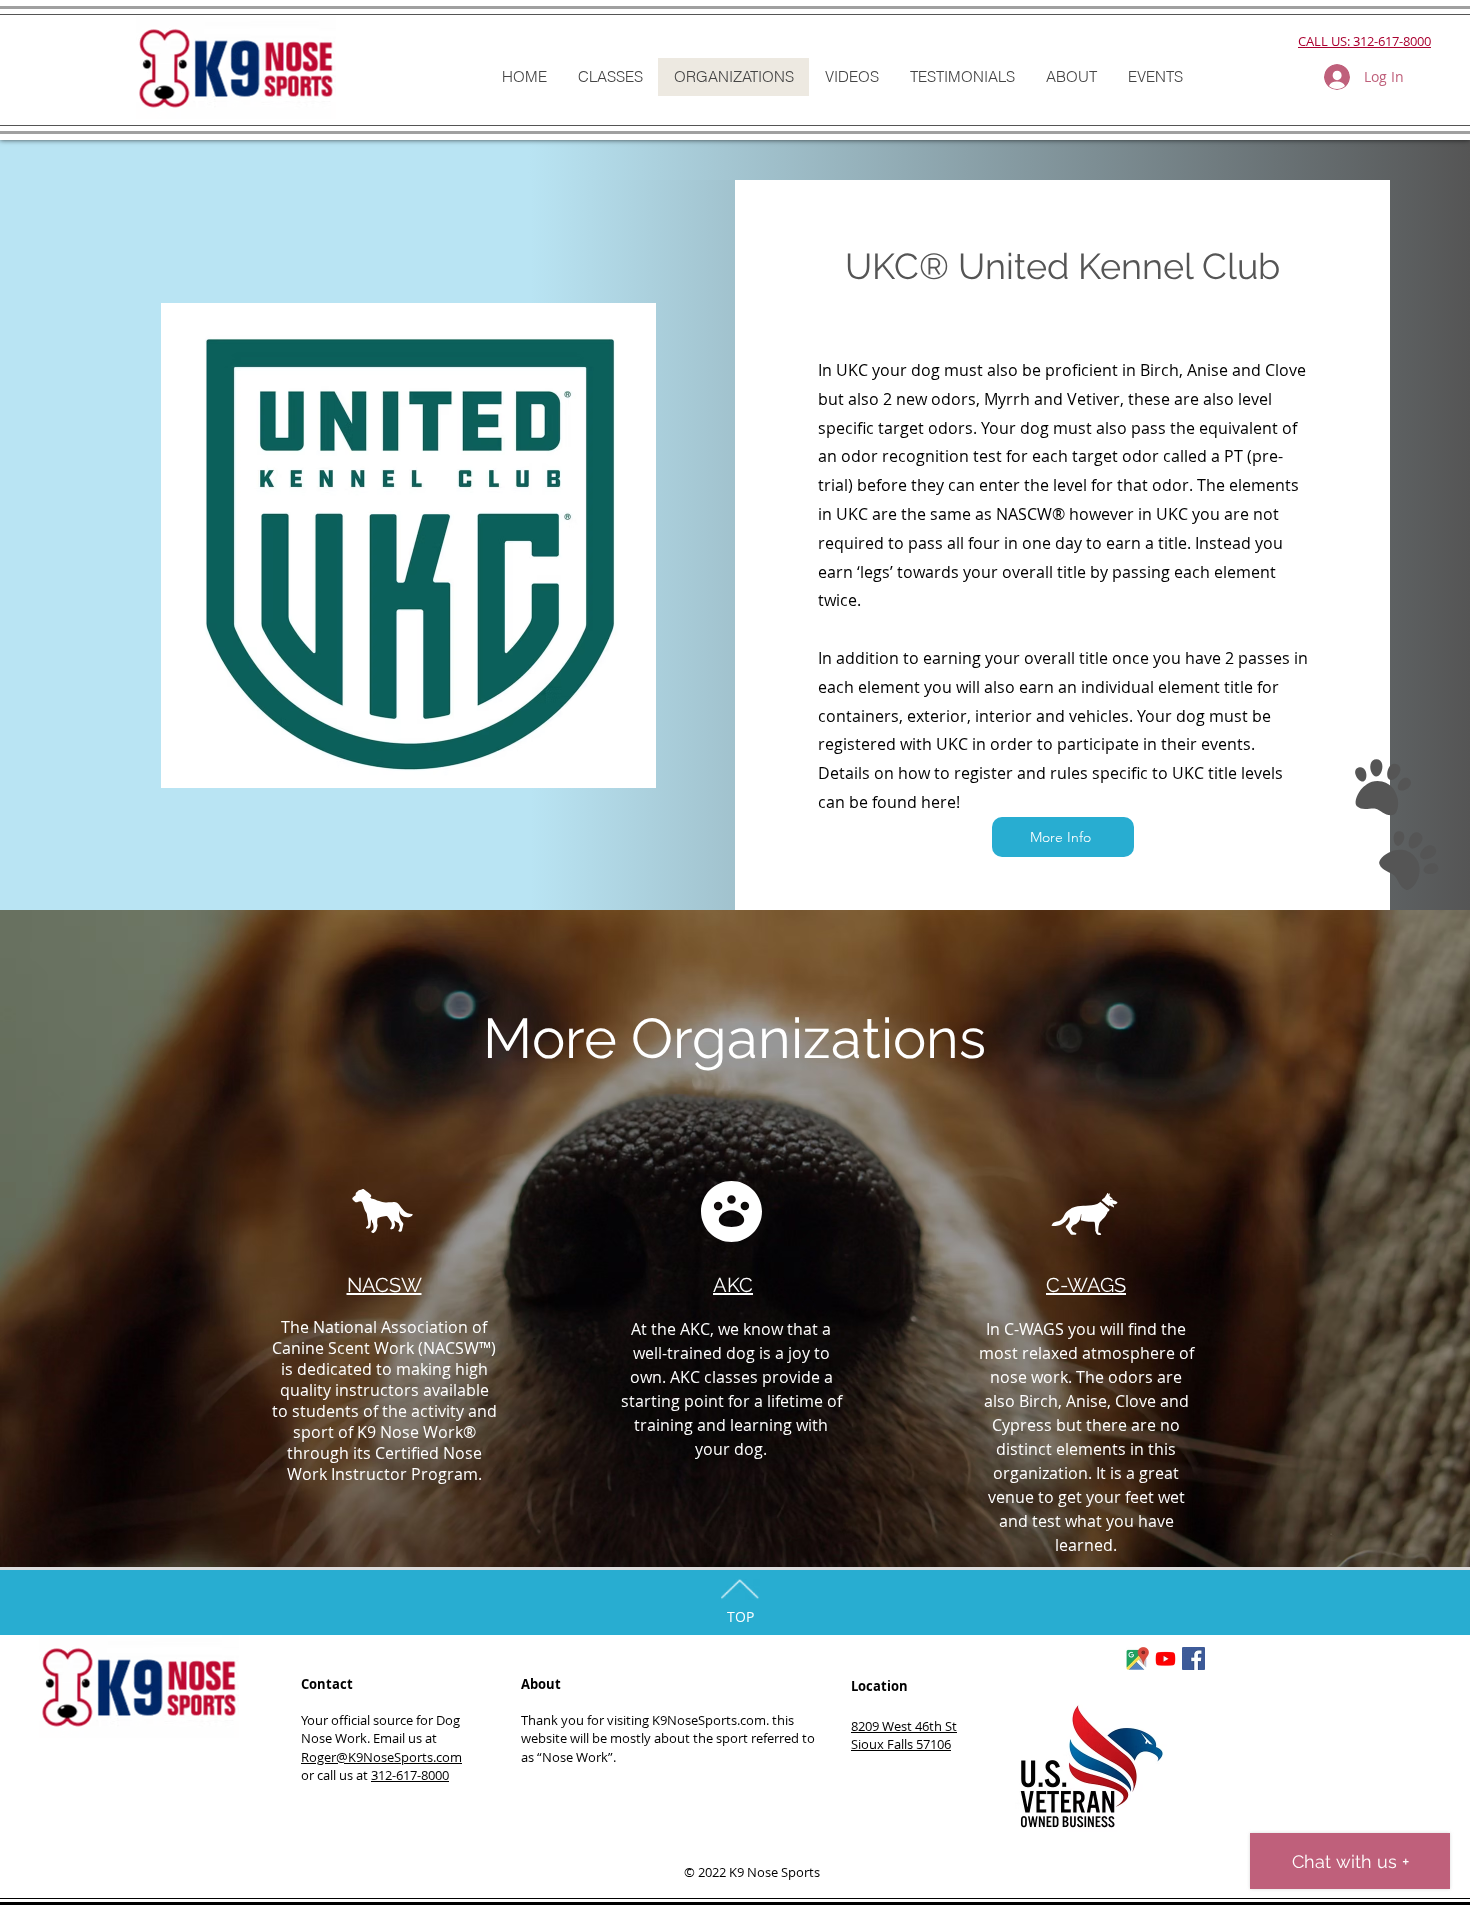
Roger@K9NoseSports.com (381, 1757)
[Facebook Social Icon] (1193, 1658)
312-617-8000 (410, 1775)
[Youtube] (1165, 1658)
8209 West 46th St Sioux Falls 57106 (904, 1735)
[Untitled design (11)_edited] (1137, 1658)
